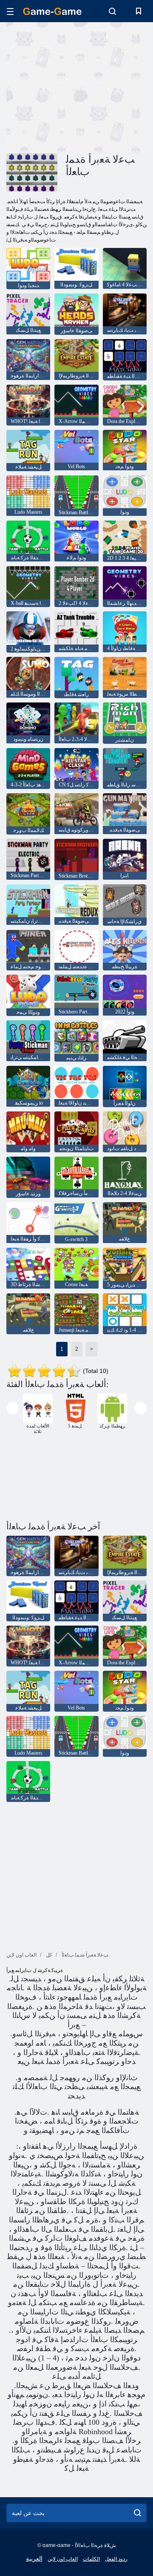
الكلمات (91, 2559)
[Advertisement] (115, 87)
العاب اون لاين (63, 2559)
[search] (137, 2513)
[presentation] (13, 1408)
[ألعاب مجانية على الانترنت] (52, 11)
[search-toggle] (112, 11)
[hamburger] (10, 11)
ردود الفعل (116, 2559)
